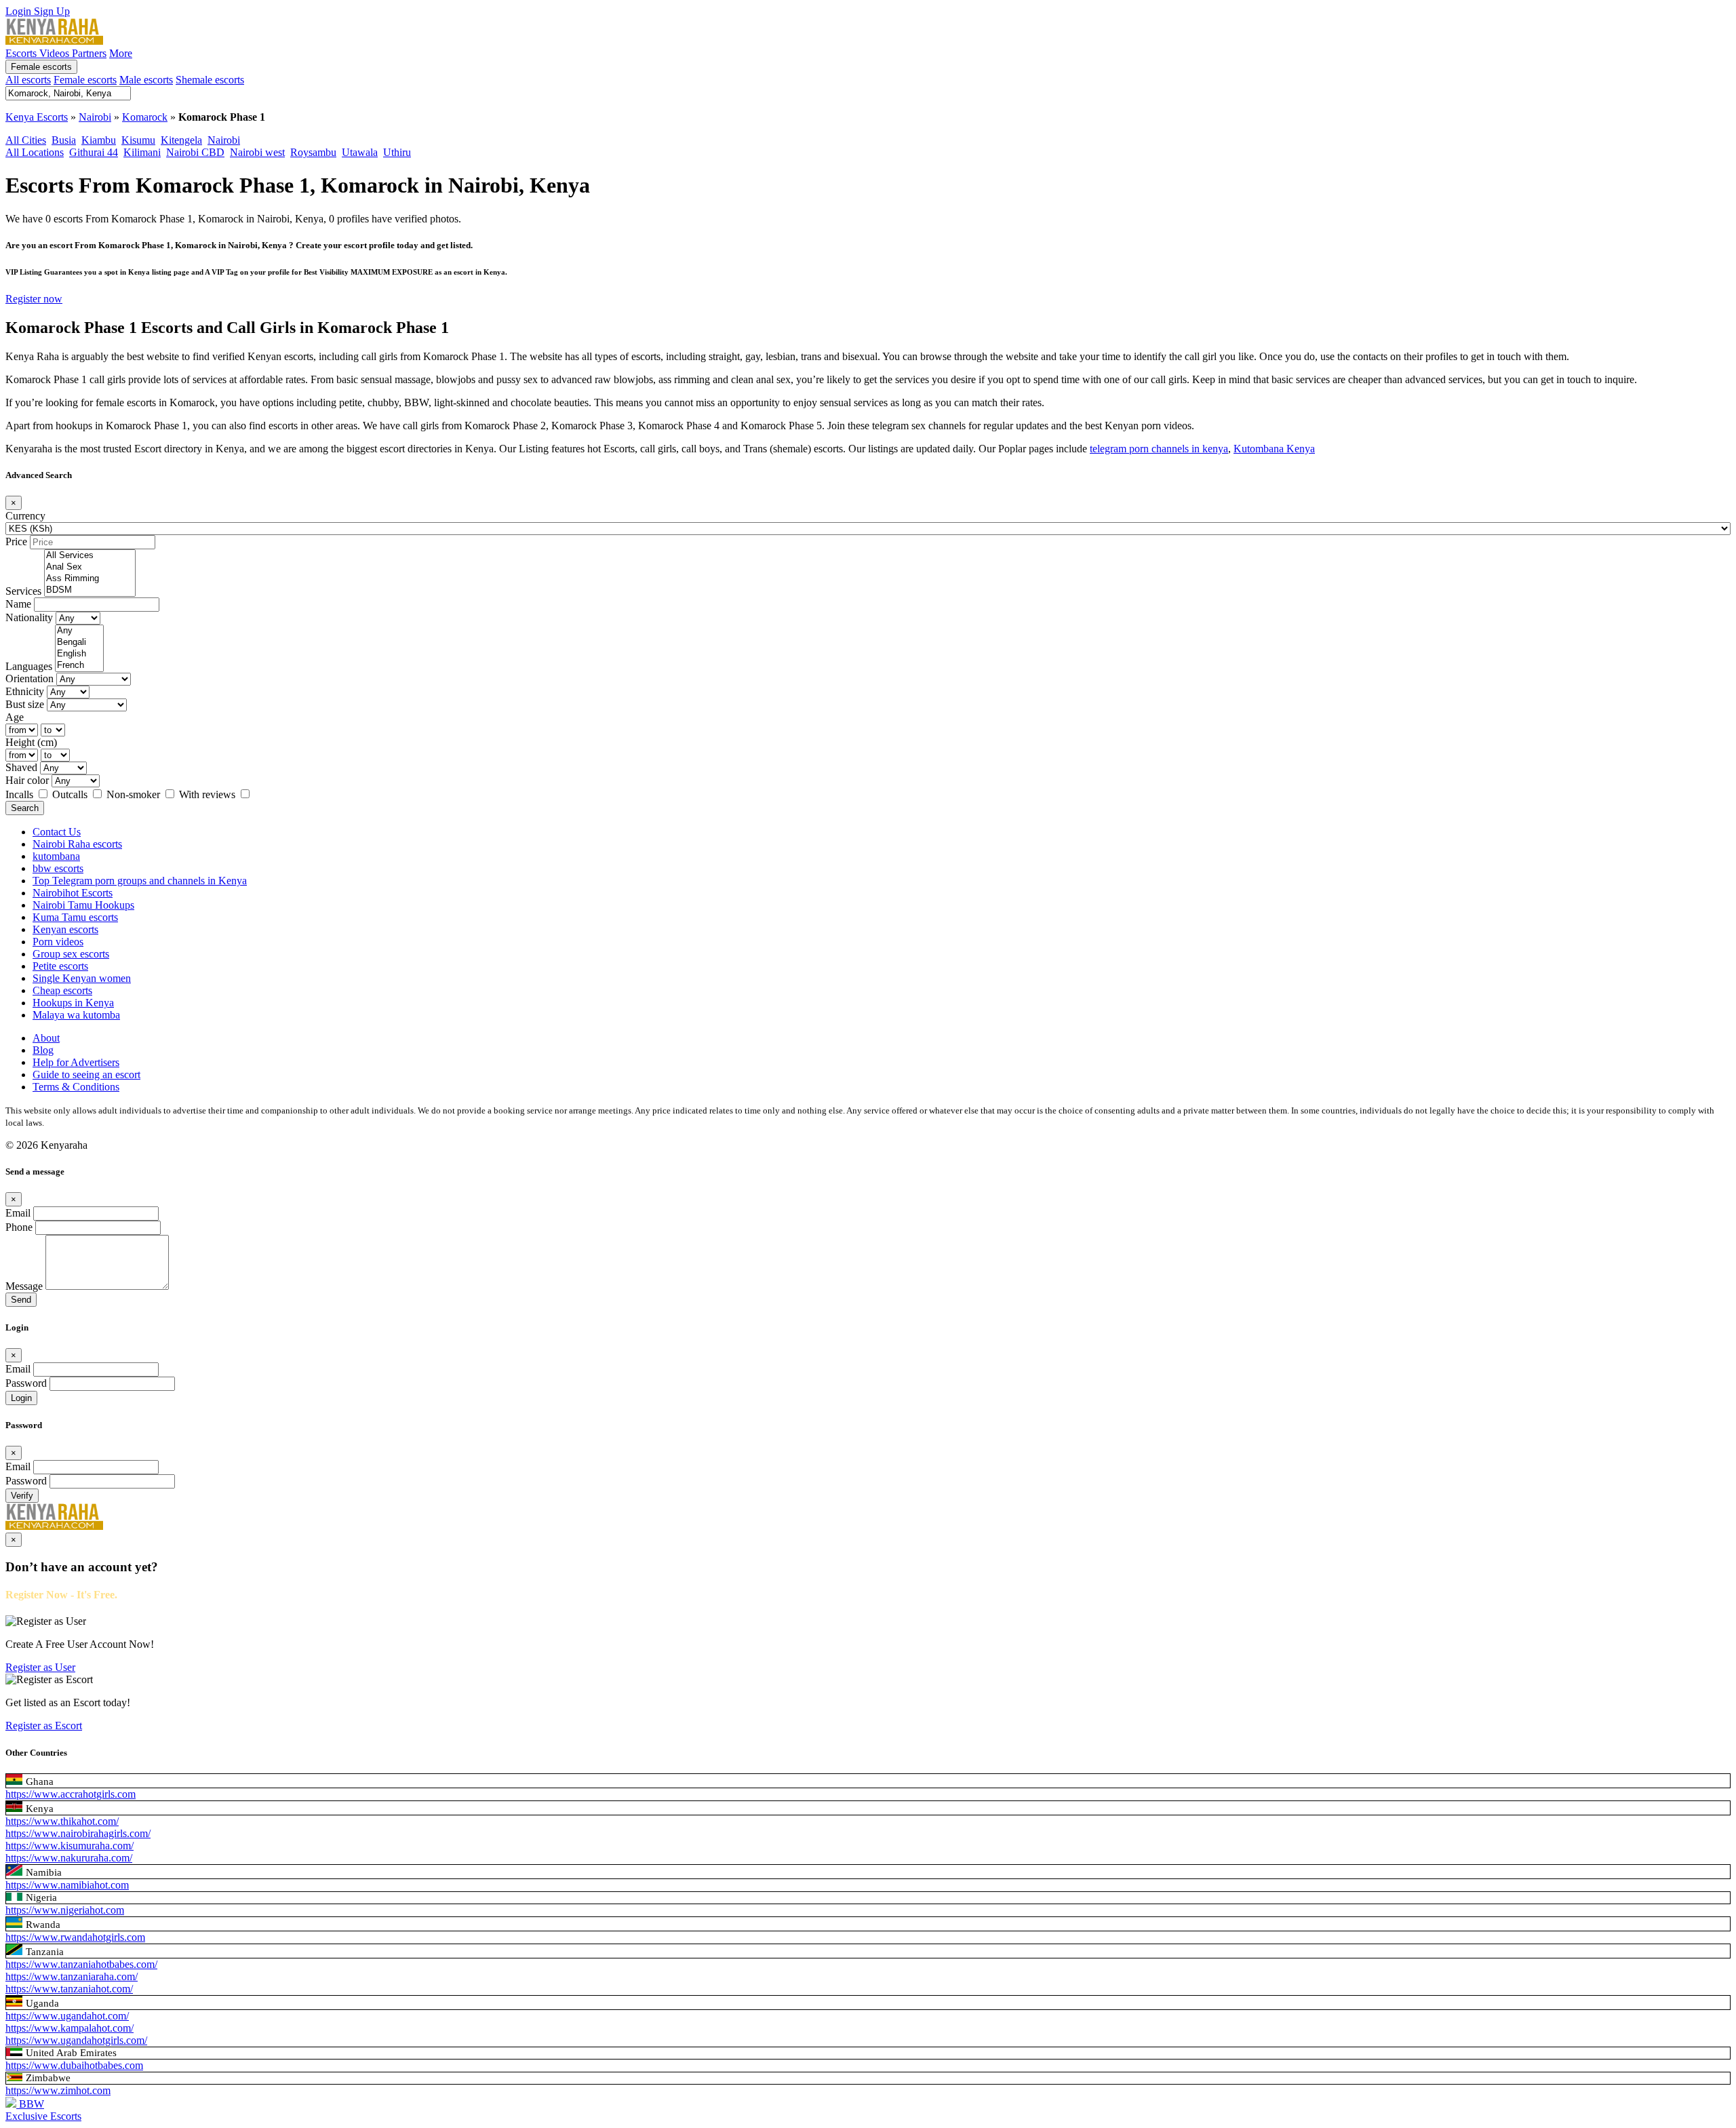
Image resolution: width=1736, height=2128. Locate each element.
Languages (29, 666)
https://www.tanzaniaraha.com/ (72, 1976)
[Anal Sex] (90, 567)
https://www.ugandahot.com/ (67, 2016)
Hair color (27, 780)
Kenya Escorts (37, 117)
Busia (64, 140)
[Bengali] (79, 643)
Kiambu (99, 140)
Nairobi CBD (195, 152)
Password (26, 1383)
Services (23, 591)
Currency (25, 516)
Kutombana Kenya (1274, 449)
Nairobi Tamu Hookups (83, 905)
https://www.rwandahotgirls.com (75, 1937)
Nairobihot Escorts (73, 893)
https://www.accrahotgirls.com (71, 1794)
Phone (19, 1227)
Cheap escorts (62, 990)
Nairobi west (257, 152)
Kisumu (138, 140)
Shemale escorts (210, 80)
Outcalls (71, 794)
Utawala (360, 152)
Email (18, 1213)
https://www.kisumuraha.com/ (70, 1846)
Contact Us (57, 832)
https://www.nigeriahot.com (65, 1910)
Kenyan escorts (65, 929)
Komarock (145, 117)
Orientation (29, 678)
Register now (34, 299)
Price (16, 541)
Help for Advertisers (76, 1062)
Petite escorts (60, 966)
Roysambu (313, 152)
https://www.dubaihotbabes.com (74, 2065)
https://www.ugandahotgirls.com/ (76, 2040)
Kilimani (142, 152)
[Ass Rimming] (90, 579)
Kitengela (181, 140)
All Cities (26, 140)
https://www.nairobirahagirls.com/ (78, 1833)
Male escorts (146, 80)
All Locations (35, 152)
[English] (79, 654)
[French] (79, 666)
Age (15, 717)
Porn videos (58, 942)
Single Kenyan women (82, 978)
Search (25, 808)
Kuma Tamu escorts (75, 917)
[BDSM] (90, 590)
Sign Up (52, 11)
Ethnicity (25, 691)
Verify (22, 1496)
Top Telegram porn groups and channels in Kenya (140, 881)
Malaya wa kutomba (76, 1015)
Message (24, 1286)
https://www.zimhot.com (58, 2090)
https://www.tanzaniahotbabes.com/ (81, 1964)
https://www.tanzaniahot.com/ (69, 1989)
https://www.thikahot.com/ (62, 1821)
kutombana (56, 856)
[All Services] (90, 556)
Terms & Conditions (76, 1087)
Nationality (29, 617)
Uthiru (397, 152)
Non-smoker (135, 794)
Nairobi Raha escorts (77, 844)
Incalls (21, 794)
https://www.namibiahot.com (67, 1885)
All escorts (28, 80)
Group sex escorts (71, 954)
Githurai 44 (94, 152)
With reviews (209, 794)
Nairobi (95, 117)
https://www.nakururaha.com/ (69, 1858)
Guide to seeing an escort (86, 1075)
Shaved (21, 767)
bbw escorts (58, 868)
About (46, 1038)
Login (20, 11)
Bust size (25, 704)
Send (21, 1300)
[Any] (79, 631)
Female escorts (41, 67)
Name (18, 604)
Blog (43, 1050)
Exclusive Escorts (43, 2116)
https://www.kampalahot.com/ (70, 2028)
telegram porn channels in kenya (1159, 449)
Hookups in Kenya (73, 1003)
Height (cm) (31, 742)
